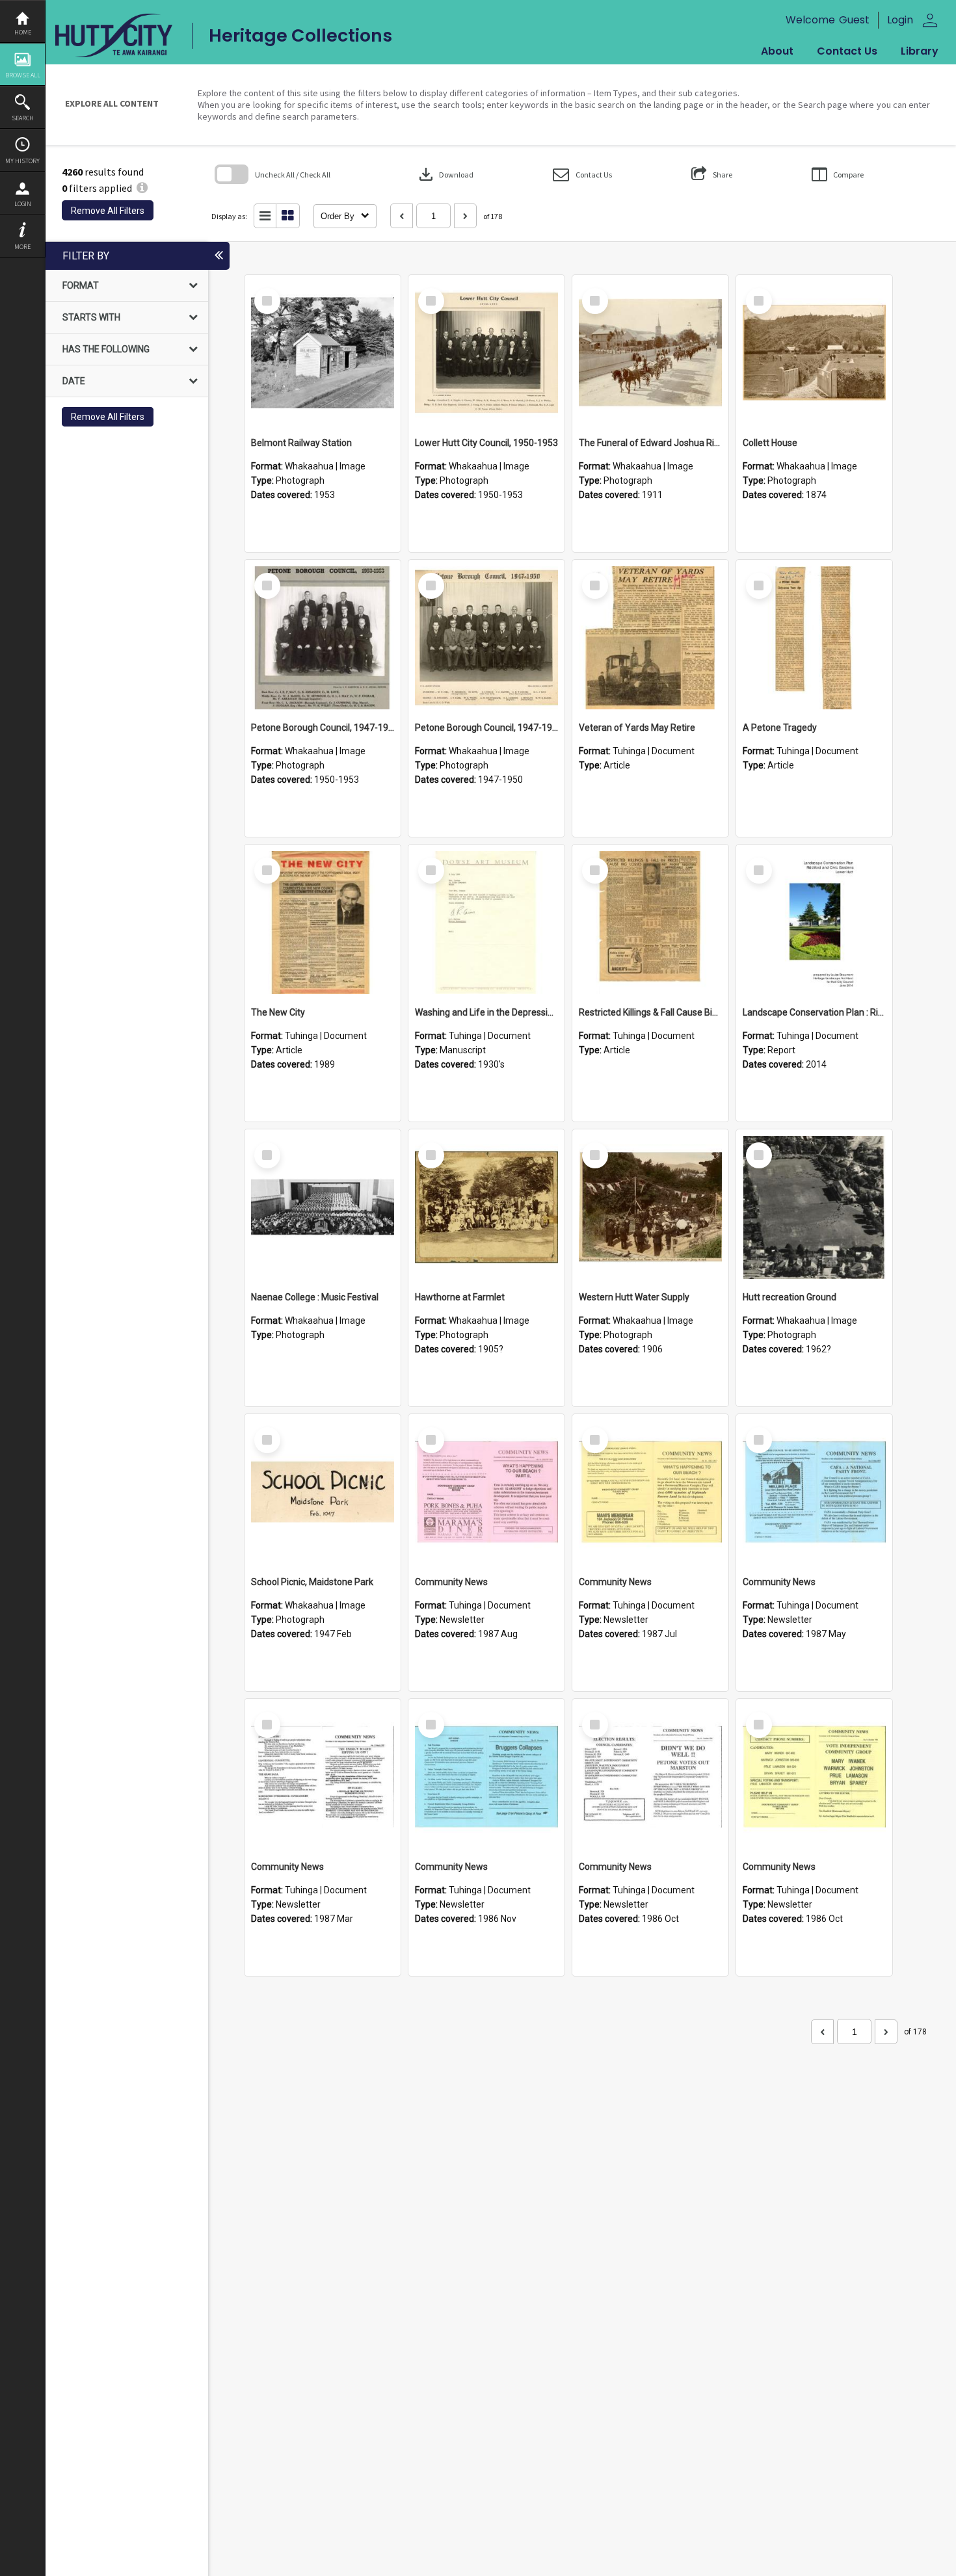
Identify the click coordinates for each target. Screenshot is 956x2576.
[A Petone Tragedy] (814, 638)
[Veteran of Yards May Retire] (650, 638)
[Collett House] (814, 353)
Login (23, 204)
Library (920, 51)
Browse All (23, 75)
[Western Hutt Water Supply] (650, 1207)
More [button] (22, 247)
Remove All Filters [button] (108, 211)
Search (23, 118)
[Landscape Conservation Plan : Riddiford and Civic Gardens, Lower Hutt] (814, 923)
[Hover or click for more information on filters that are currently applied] (142, 188)
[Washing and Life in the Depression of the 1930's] (486, 923)
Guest (854, 20)
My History (22, 161)
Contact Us (847, 51)
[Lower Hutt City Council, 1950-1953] (486, 353)
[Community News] (486, 1492)
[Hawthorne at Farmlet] (486, 1207)
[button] (582, 175)
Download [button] (445, 174)
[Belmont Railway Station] (323, 353)
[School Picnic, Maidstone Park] (323, 1492)
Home (23, 32)
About (777, 51)
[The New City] (323, 923)
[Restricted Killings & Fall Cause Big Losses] (650, 923)
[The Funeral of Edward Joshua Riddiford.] (650, 353)
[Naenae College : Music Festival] (323, 1207)
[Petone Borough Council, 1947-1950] (323, 638)
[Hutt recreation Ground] (814, 1207)
